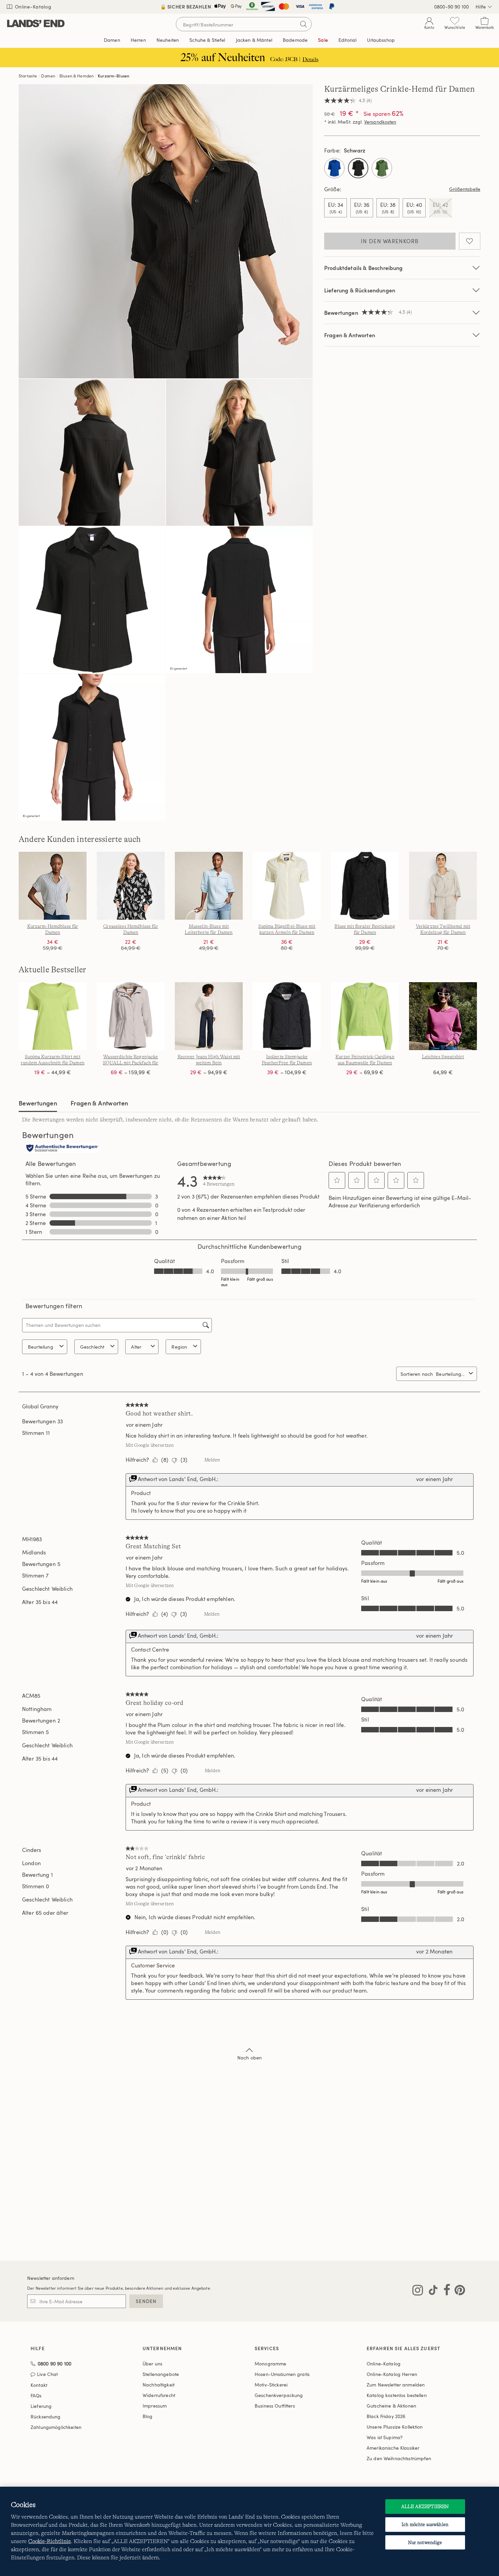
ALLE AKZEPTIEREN (425, 2506)
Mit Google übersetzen (150, 1445)
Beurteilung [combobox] (41, 1347)
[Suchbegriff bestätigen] (303, 24)
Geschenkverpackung (279, 2395)
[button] (337, 1180)
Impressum (155, 2406)
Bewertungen (38, 1103)
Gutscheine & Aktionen (391, 2406)
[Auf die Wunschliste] (470, 241)
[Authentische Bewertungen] (62, 1149)
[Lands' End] (36, 24)
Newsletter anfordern (51, 2278)
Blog (148, 2416)
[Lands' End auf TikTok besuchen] (431, 2291)
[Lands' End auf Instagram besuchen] (418, 2291)
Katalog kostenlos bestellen (397, 2395)
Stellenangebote (161, 2374)
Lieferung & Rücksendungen (360, 290)
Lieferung (41, 2406)
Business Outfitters (275, 2406)
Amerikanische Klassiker (393, 2448)
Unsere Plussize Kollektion (395, 2427)
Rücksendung (46, 2417)
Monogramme (270, 2364)
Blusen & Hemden (77, 76)
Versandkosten (380, 122)
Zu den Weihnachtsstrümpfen (399, 2458)
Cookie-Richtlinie (50, 2541)
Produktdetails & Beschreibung (364, 268)
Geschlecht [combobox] (92, 1347)
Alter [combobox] (136, 1347)
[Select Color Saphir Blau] (334, 168)
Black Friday (386, 2416)
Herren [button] (138, 40)
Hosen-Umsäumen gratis (282, 2374)
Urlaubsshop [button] (381, 40)
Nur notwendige (425, 2542)
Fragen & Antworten (350, 335)
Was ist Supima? (385, 2437)
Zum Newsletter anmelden (396, 2385)
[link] (219, 1181)
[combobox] (451, 1374)
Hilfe (481, 7)
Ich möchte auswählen (425, 2524)
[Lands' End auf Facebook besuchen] (445, 2291)
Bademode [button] (295, 40)
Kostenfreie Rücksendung (250, 7)
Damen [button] (112, 40)
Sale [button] (323, 40)
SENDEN (146, 2301)
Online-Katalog (32, 7)
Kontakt (39, 2385)
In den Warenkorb (390, 241)
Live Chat (47, 2374)
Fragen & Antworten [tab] (99, 1103)
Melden (212, 1460)
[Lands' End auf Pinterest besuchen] (458, 2291)
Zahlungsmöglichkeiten (56, 2427)
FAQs (36, 2395)
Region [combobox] (179, 1347)
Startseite (28, 76)
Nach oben (249, 2058)
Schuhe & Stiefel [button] (207, 40)
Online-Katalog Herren (392, 2374)
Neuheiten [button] (168, 40)
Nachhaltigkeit (159, 2385)
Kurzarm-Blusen (114, 76)
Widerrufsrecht (159, 2395)
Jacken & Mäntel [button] (254, 40)
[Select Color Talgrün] (382, 168)
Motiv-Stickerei (271, 2385)
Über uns (152, 2364)
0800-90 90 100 (451, 7)
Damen (48, 76)
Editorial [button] (347, 40)
